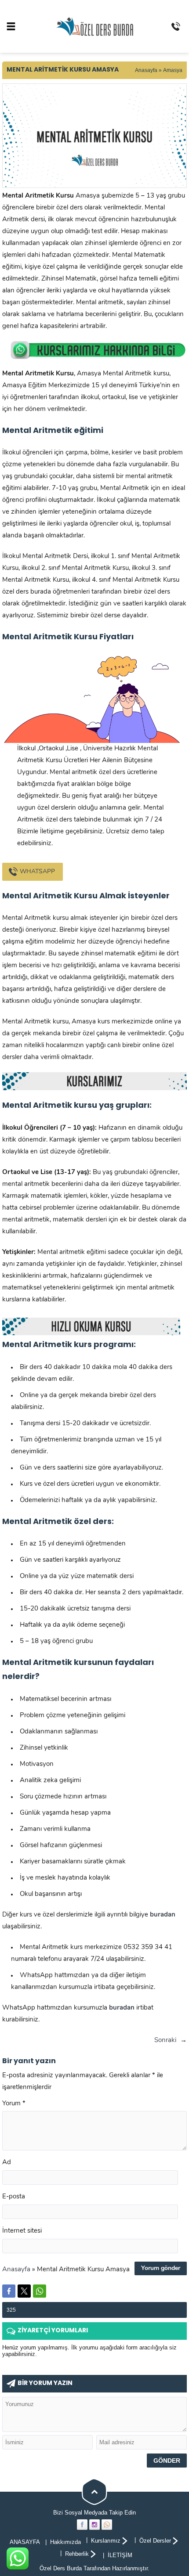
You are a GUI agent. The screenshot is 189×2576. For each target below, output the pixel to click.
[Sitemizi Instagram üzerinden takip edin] (94, 2525)
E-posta (14, 2197)
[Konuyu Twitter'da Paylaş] (24, 2291)
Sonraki (165, 2041)
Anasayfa (146, 70)
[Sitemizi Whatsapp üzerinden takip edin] (107, 2525)
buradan (122, 2008)
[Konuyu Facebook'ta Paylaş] (9, 2291)
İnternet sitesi (22, 2231)
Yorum (14, 2104)
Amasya (173, 70)
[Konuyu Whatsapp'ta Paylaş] (40, 2291)
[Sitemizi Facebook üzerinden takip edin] (82, 2525)
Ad (7, 2163)
